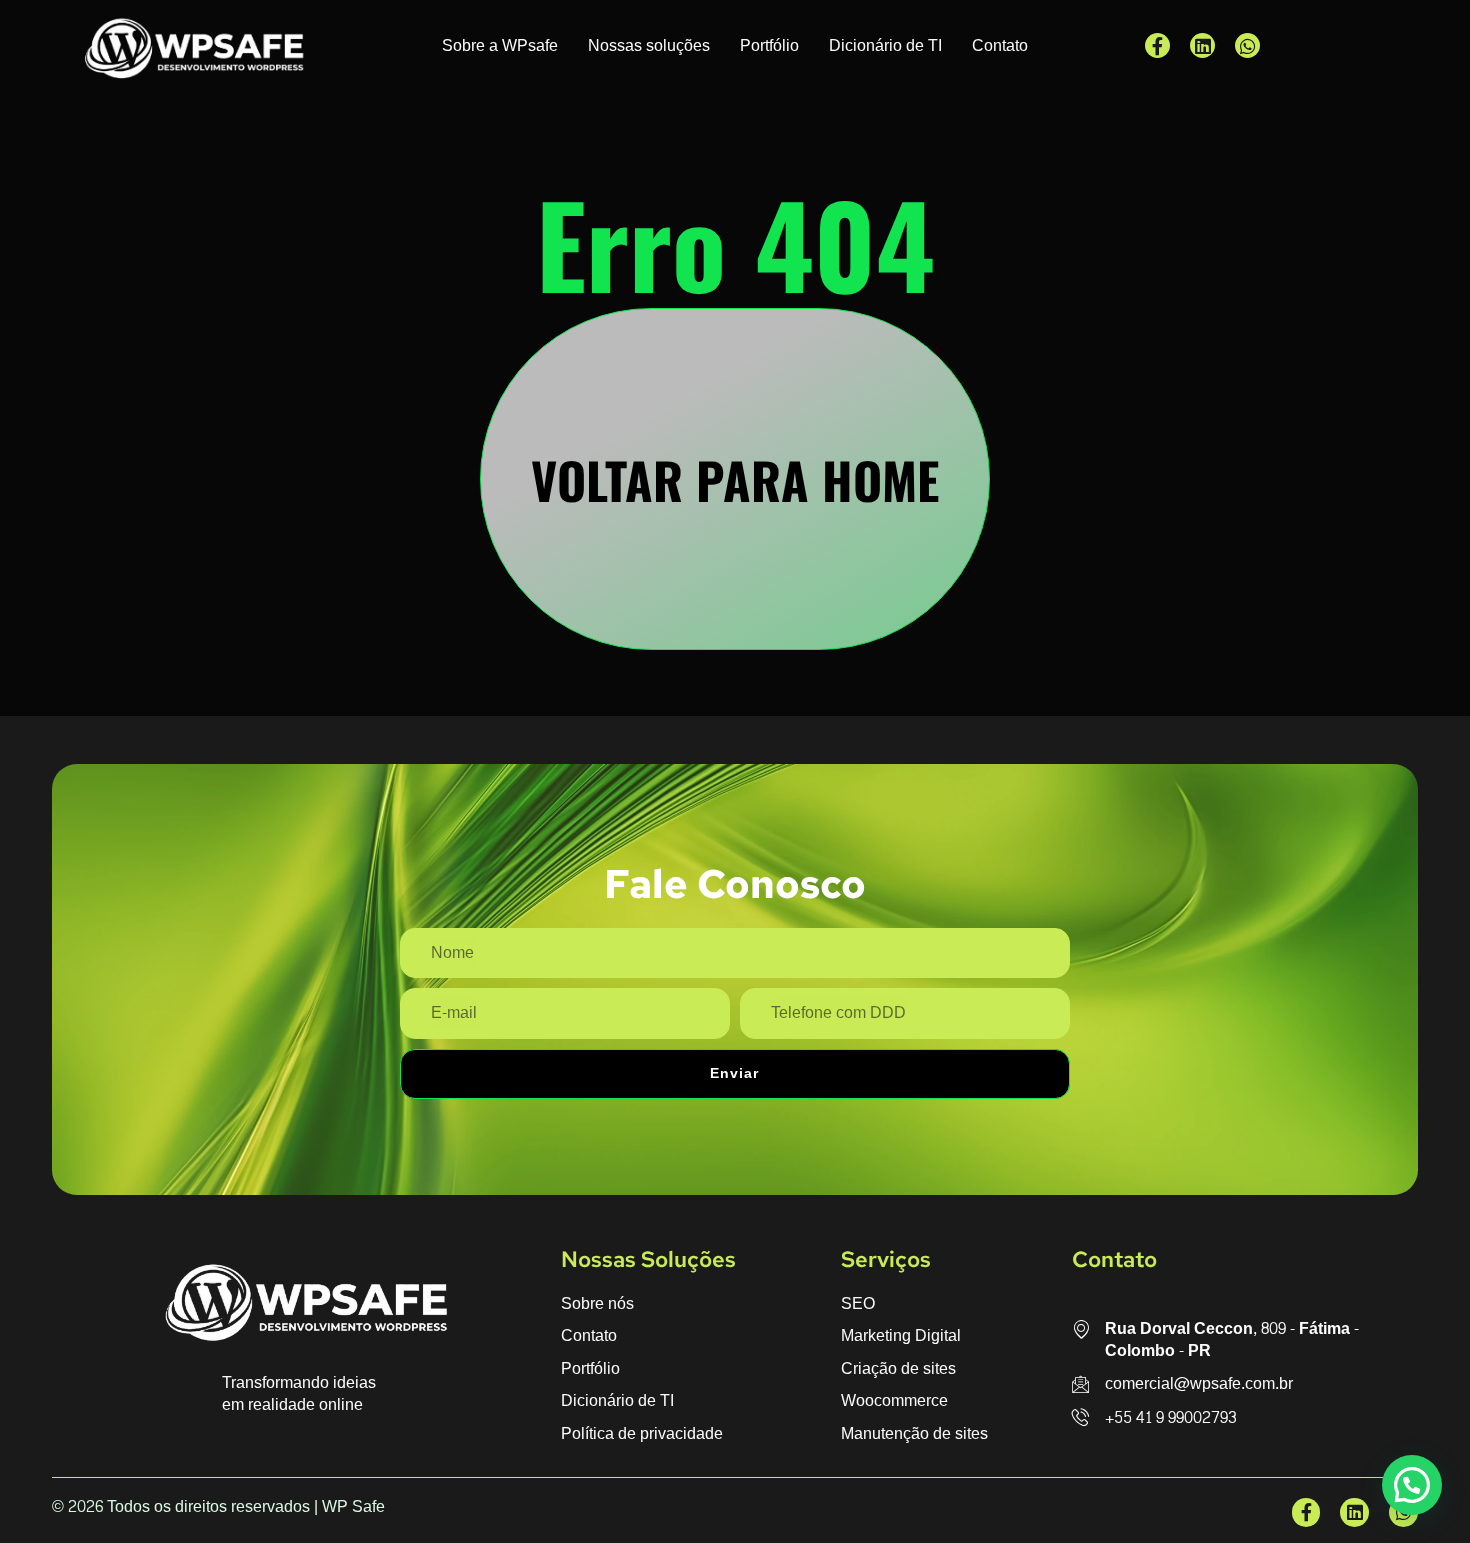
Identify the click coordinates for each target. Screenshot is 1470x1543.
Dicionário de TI (885, 45)
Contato (1000, 45)
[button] (1412, 1485)
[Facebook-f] (1157, 45)
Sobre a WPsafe (500, 45)
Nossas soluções (649, 45)
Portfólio (769, 45)
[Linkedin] (1202, 45)
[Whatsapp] (1247, 45)
